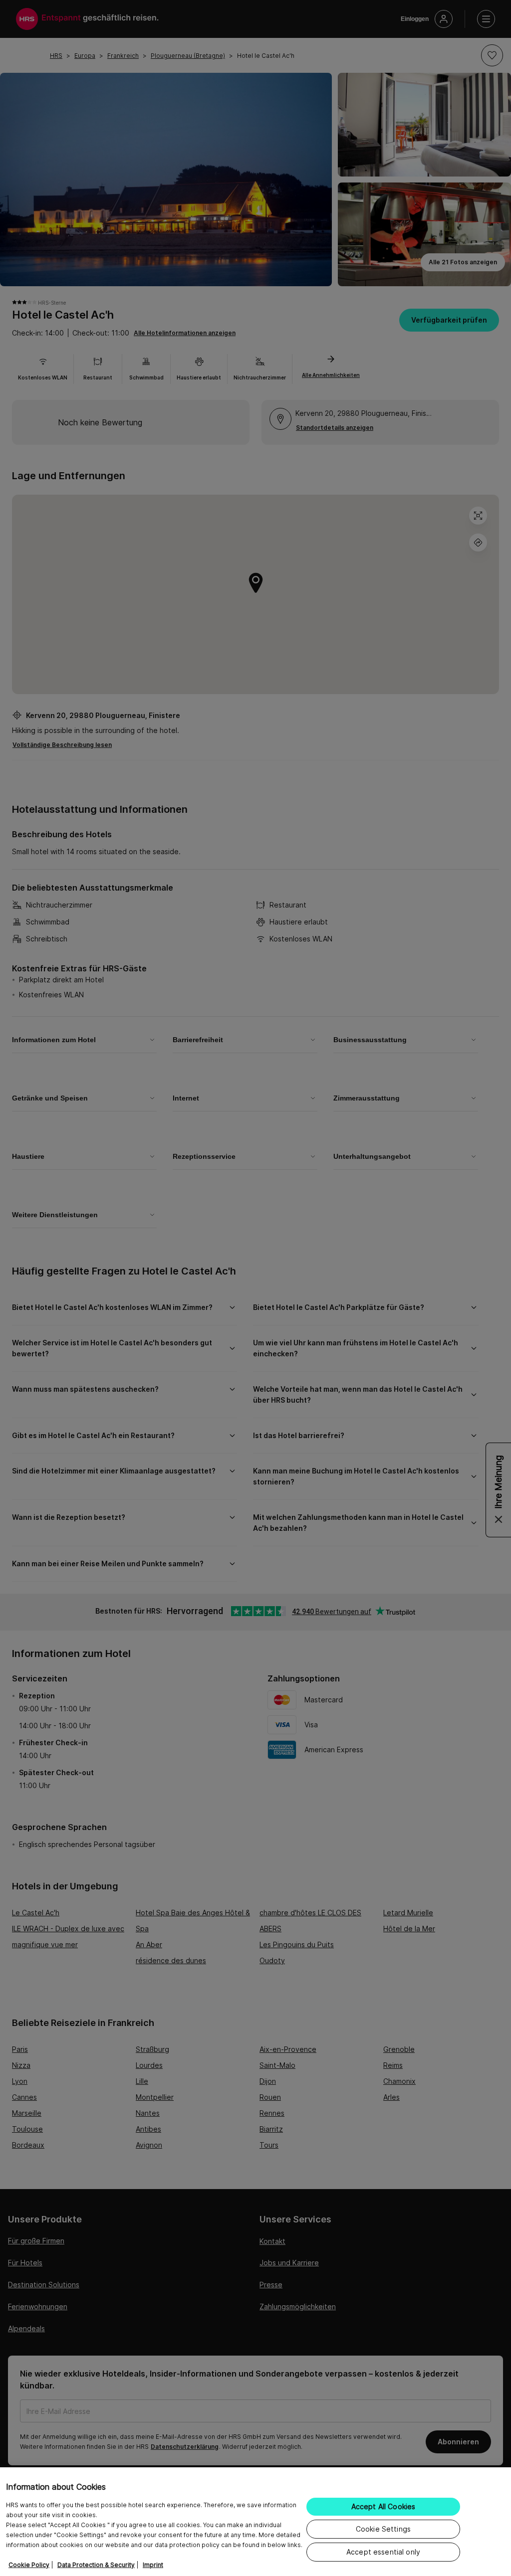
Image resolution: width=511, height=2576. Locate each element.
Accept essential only (383, 2552)
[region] (255, 2522)
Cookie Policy (29, 2565)
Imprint (153, 2565)
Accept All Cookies (383, 2506)
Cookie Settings (383, 2529)
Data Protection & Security (96, 2565)
